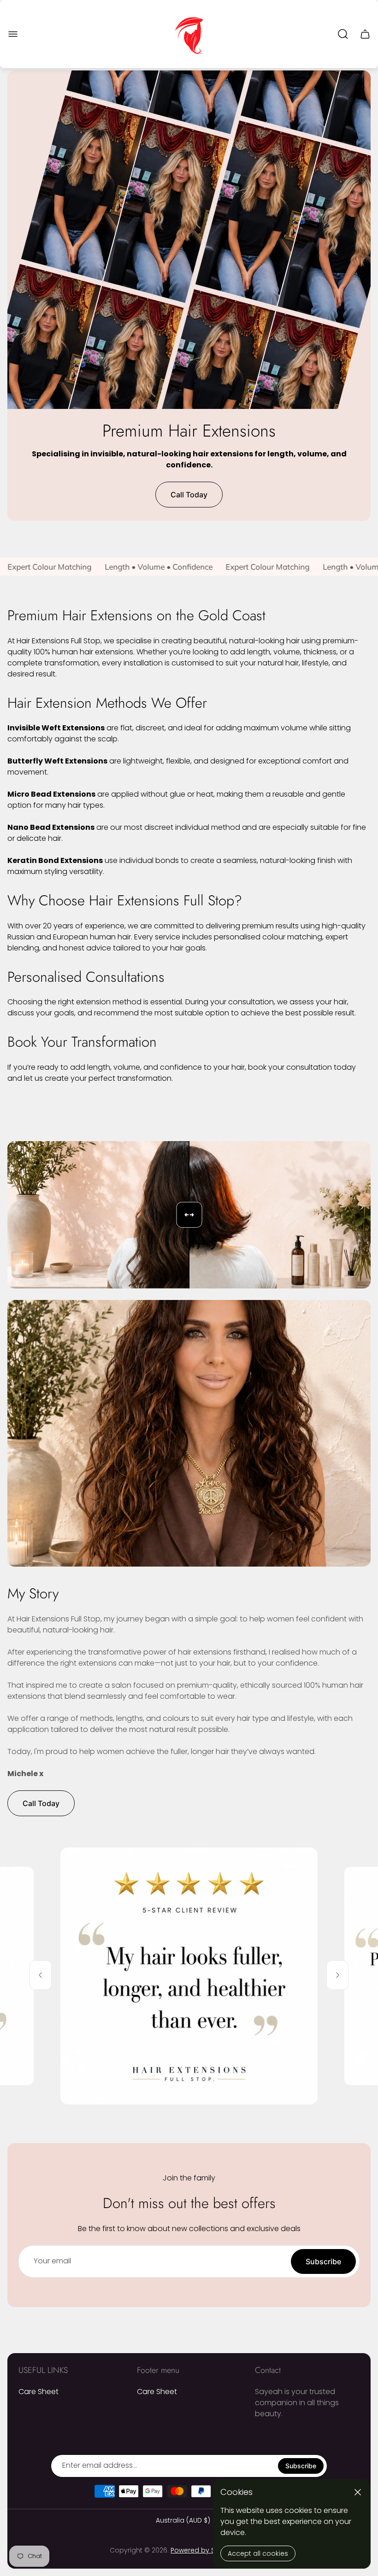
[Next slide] (337, 1975)
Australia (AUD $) (183, 2521)
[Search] (343, 34)
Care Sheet (38, 2392)
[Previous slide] (41, 1975)
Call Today (189, 495)
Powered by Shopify (203, 2550)
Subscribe (323, 2261)
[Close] (358, 2492)
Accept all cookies (258, 2553)
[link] (189, 1976)
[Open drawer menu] (13, 34)
